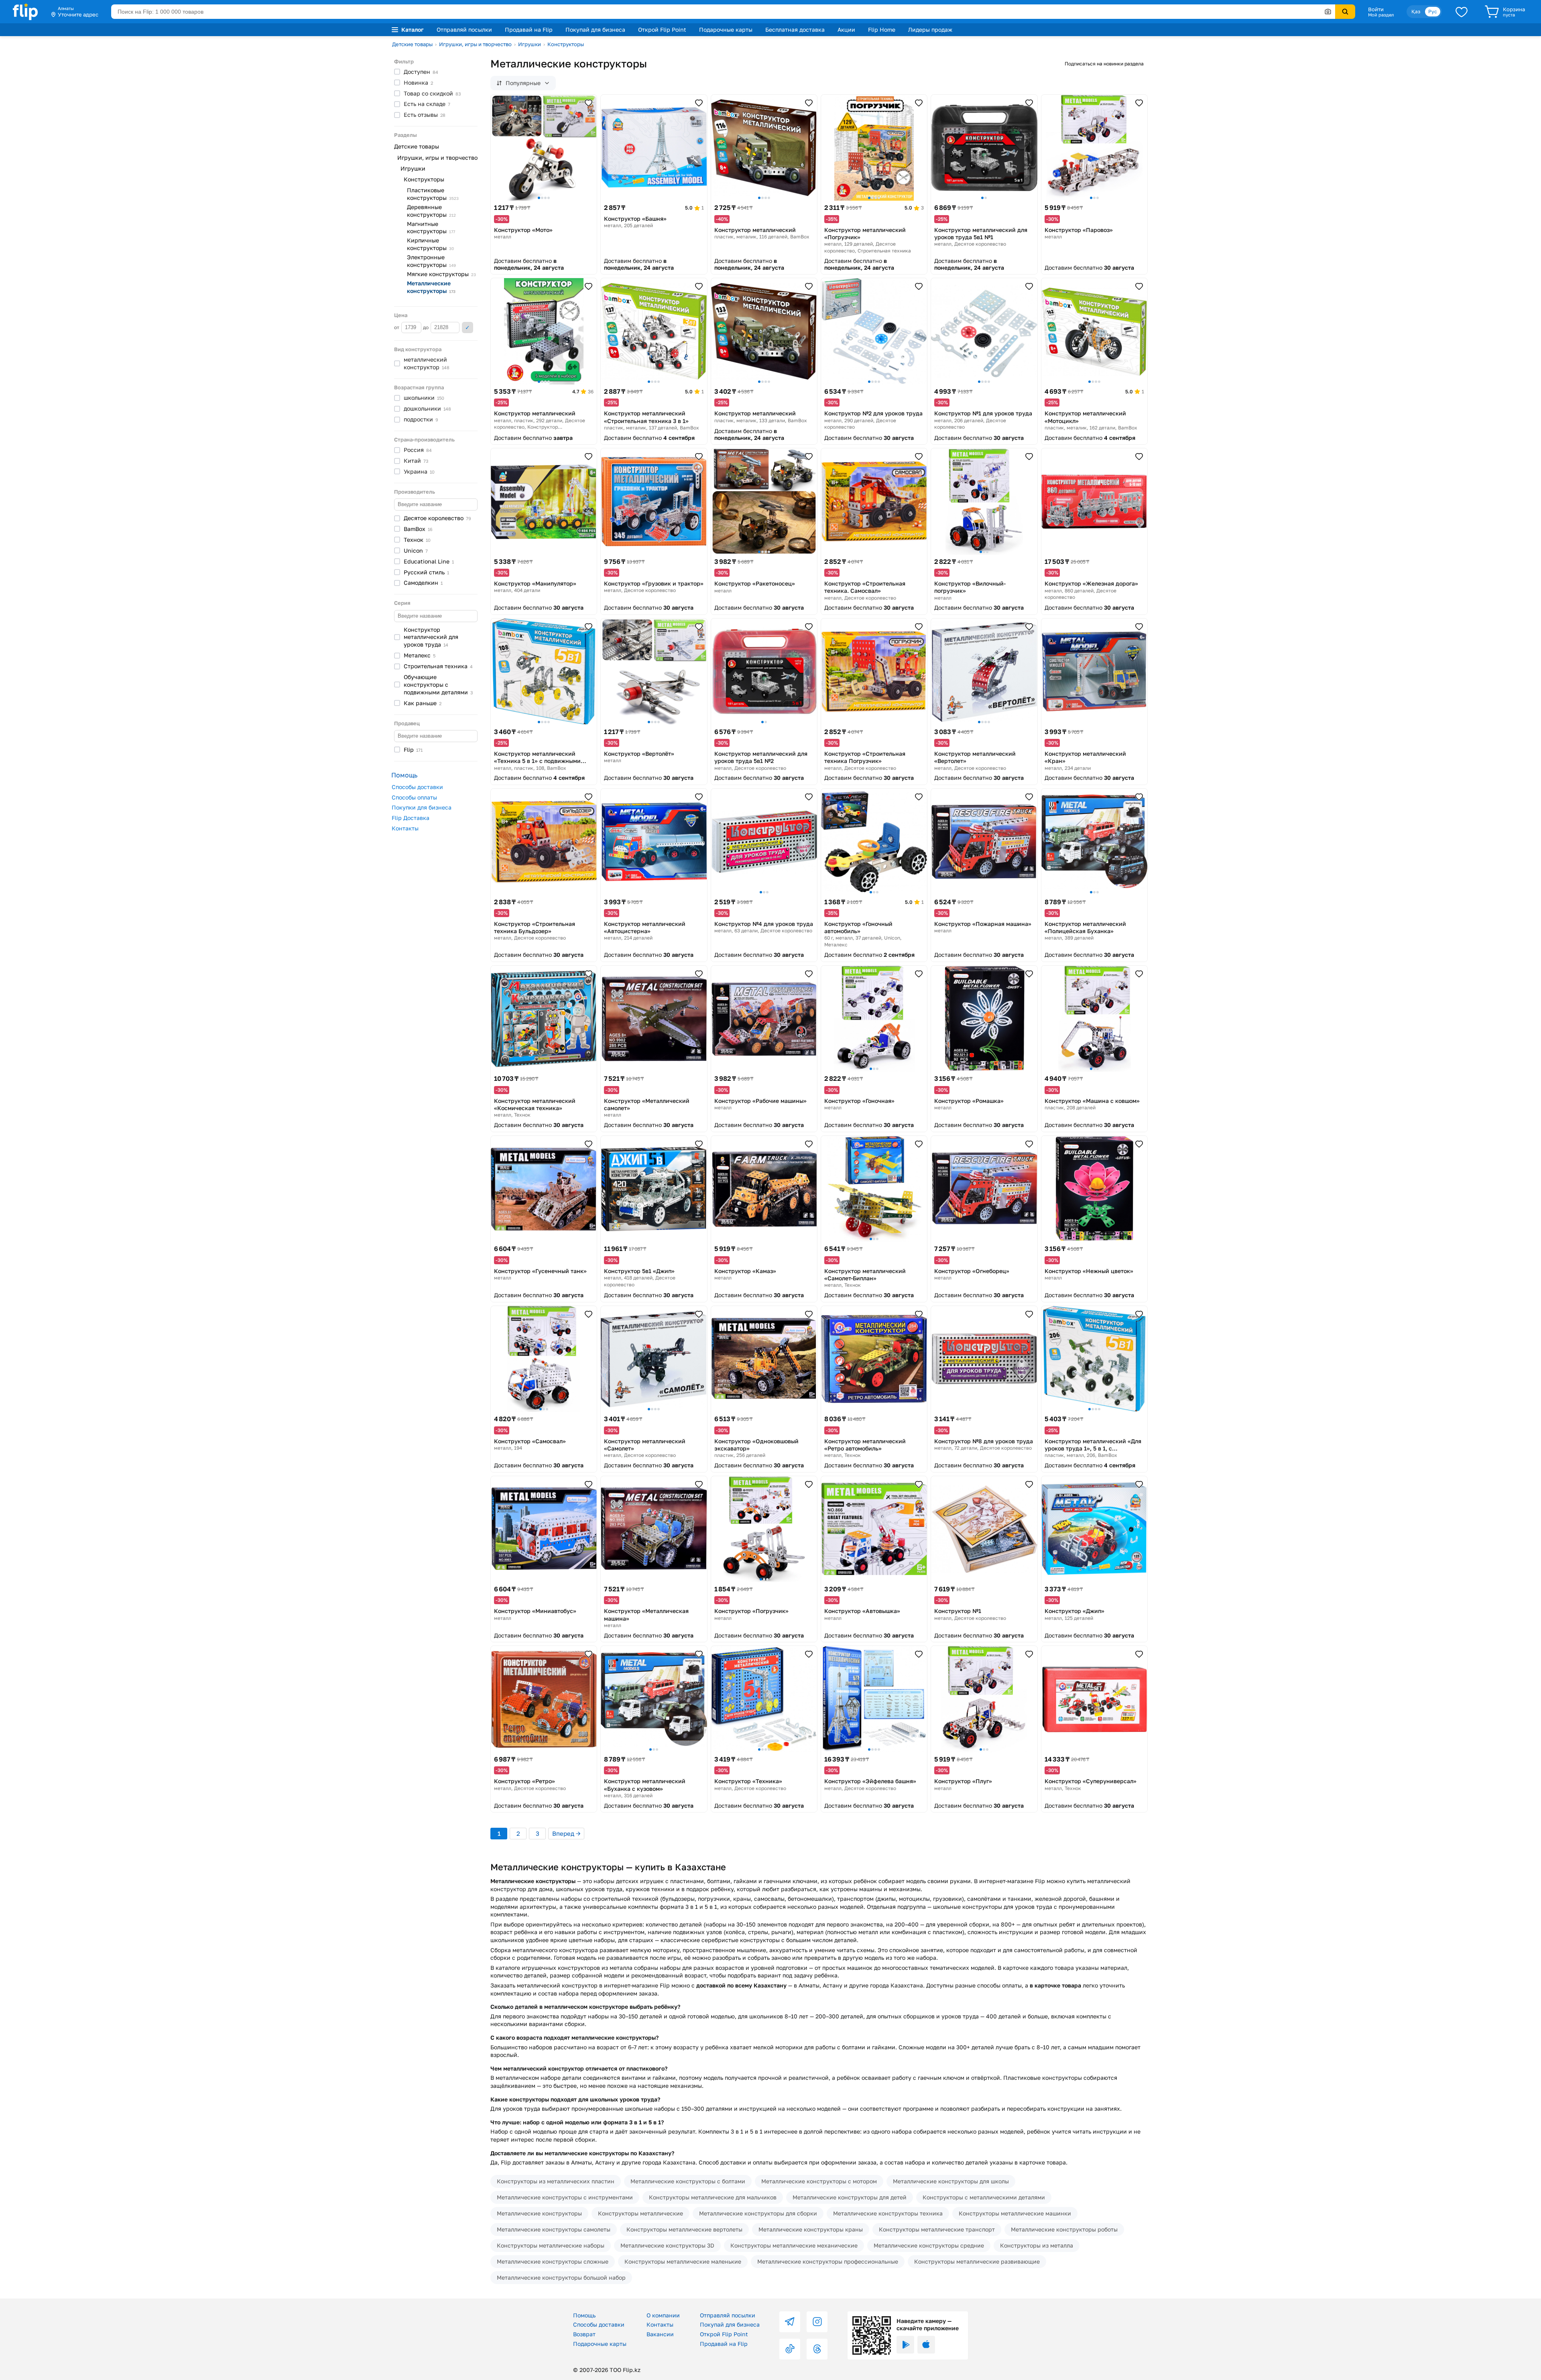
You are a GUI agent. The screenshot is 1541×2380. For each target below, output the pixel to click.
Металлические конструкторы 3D (667, 2245)
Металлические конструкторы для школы (951, 2181)
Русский (426, 572)
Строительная (438, 666)
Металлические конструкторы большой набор (561, 2277)
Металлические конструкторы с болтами (688, 2181)
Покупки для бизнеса (422, 807)
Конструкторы (566, 44)
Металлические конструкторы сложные (553, 2261)
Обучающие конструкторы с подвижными (438, 685)
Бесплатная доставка (795, 29)
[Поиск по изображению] (1328, 12)
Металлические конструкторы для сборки (758, 2213)
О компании (663, 2315)
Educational (429, 561)
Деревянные (431, 211)
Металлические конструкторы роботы (1064, 2229)
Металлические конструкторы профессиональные (828, 2261)
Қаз (1416, 11)
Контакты (405, 828)
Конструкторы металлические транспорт (937, 2229)
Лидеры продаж (930, 29)
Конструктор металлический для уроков (431, 637)
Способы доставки (417, 787)
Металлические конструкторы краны (811, 2229)
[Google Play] (905, 2345)
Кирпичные (430, 244)
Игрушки (530, 44)
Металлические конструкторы (539, 2213)
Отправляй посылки (464, 29)
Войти (1376, 9)
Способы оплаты (414, 797)
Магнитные (431, 228)
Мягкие (441, 274)
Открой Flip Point (662, 29)
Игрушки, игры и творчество (475, 44)
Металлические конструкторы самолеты (554, 2229)
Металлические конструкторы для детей (850, 2197)
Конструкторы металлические (640, 2213)
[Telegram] (790, 2322)
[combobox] (723, 12)
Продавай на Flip (529, 29)
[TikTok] (790, 2349)
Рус (1433, 11)
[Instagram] (817, 2322)
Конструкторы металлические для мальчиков (713, 2197)
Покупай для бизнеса (595, 29)
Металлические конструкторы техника (888, 2213)
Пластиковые (433, 194)
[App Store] (926, 2345)
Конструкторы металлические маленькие (683, 2261)
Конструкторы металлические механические (794, 2245)
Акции (846, 29)
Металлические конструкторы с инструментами (565, 2197)
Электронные (431, 261)
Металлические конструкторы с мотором (819, 2181)
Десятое (437, 518)
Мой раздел (1381, 15)
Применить (468, 328)
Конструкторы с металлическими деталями (984, 2197)
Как (423, 703)
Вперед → (566, 1833)
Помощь (584, 2315)
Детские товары (412, 44)
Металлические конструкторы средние (929, 2245)
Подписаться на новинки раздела (1104, 64)
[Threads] (817, 2349)
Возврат (584, 2334)
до (426, 327)
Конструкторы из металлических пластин (556, 2181)
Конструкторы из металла (1037, 2245)
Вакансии (660, 2334)
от (397, 327)
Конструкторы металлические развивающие (977, 2261)
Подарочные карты (726, 29)
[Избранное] (1462, 12)
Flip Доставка (411, 818)
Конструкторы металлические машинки (1015, 2213)
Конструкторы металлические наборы (551, 2245)
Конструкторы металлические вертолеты (684, 2229)
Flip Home (882, 29)
